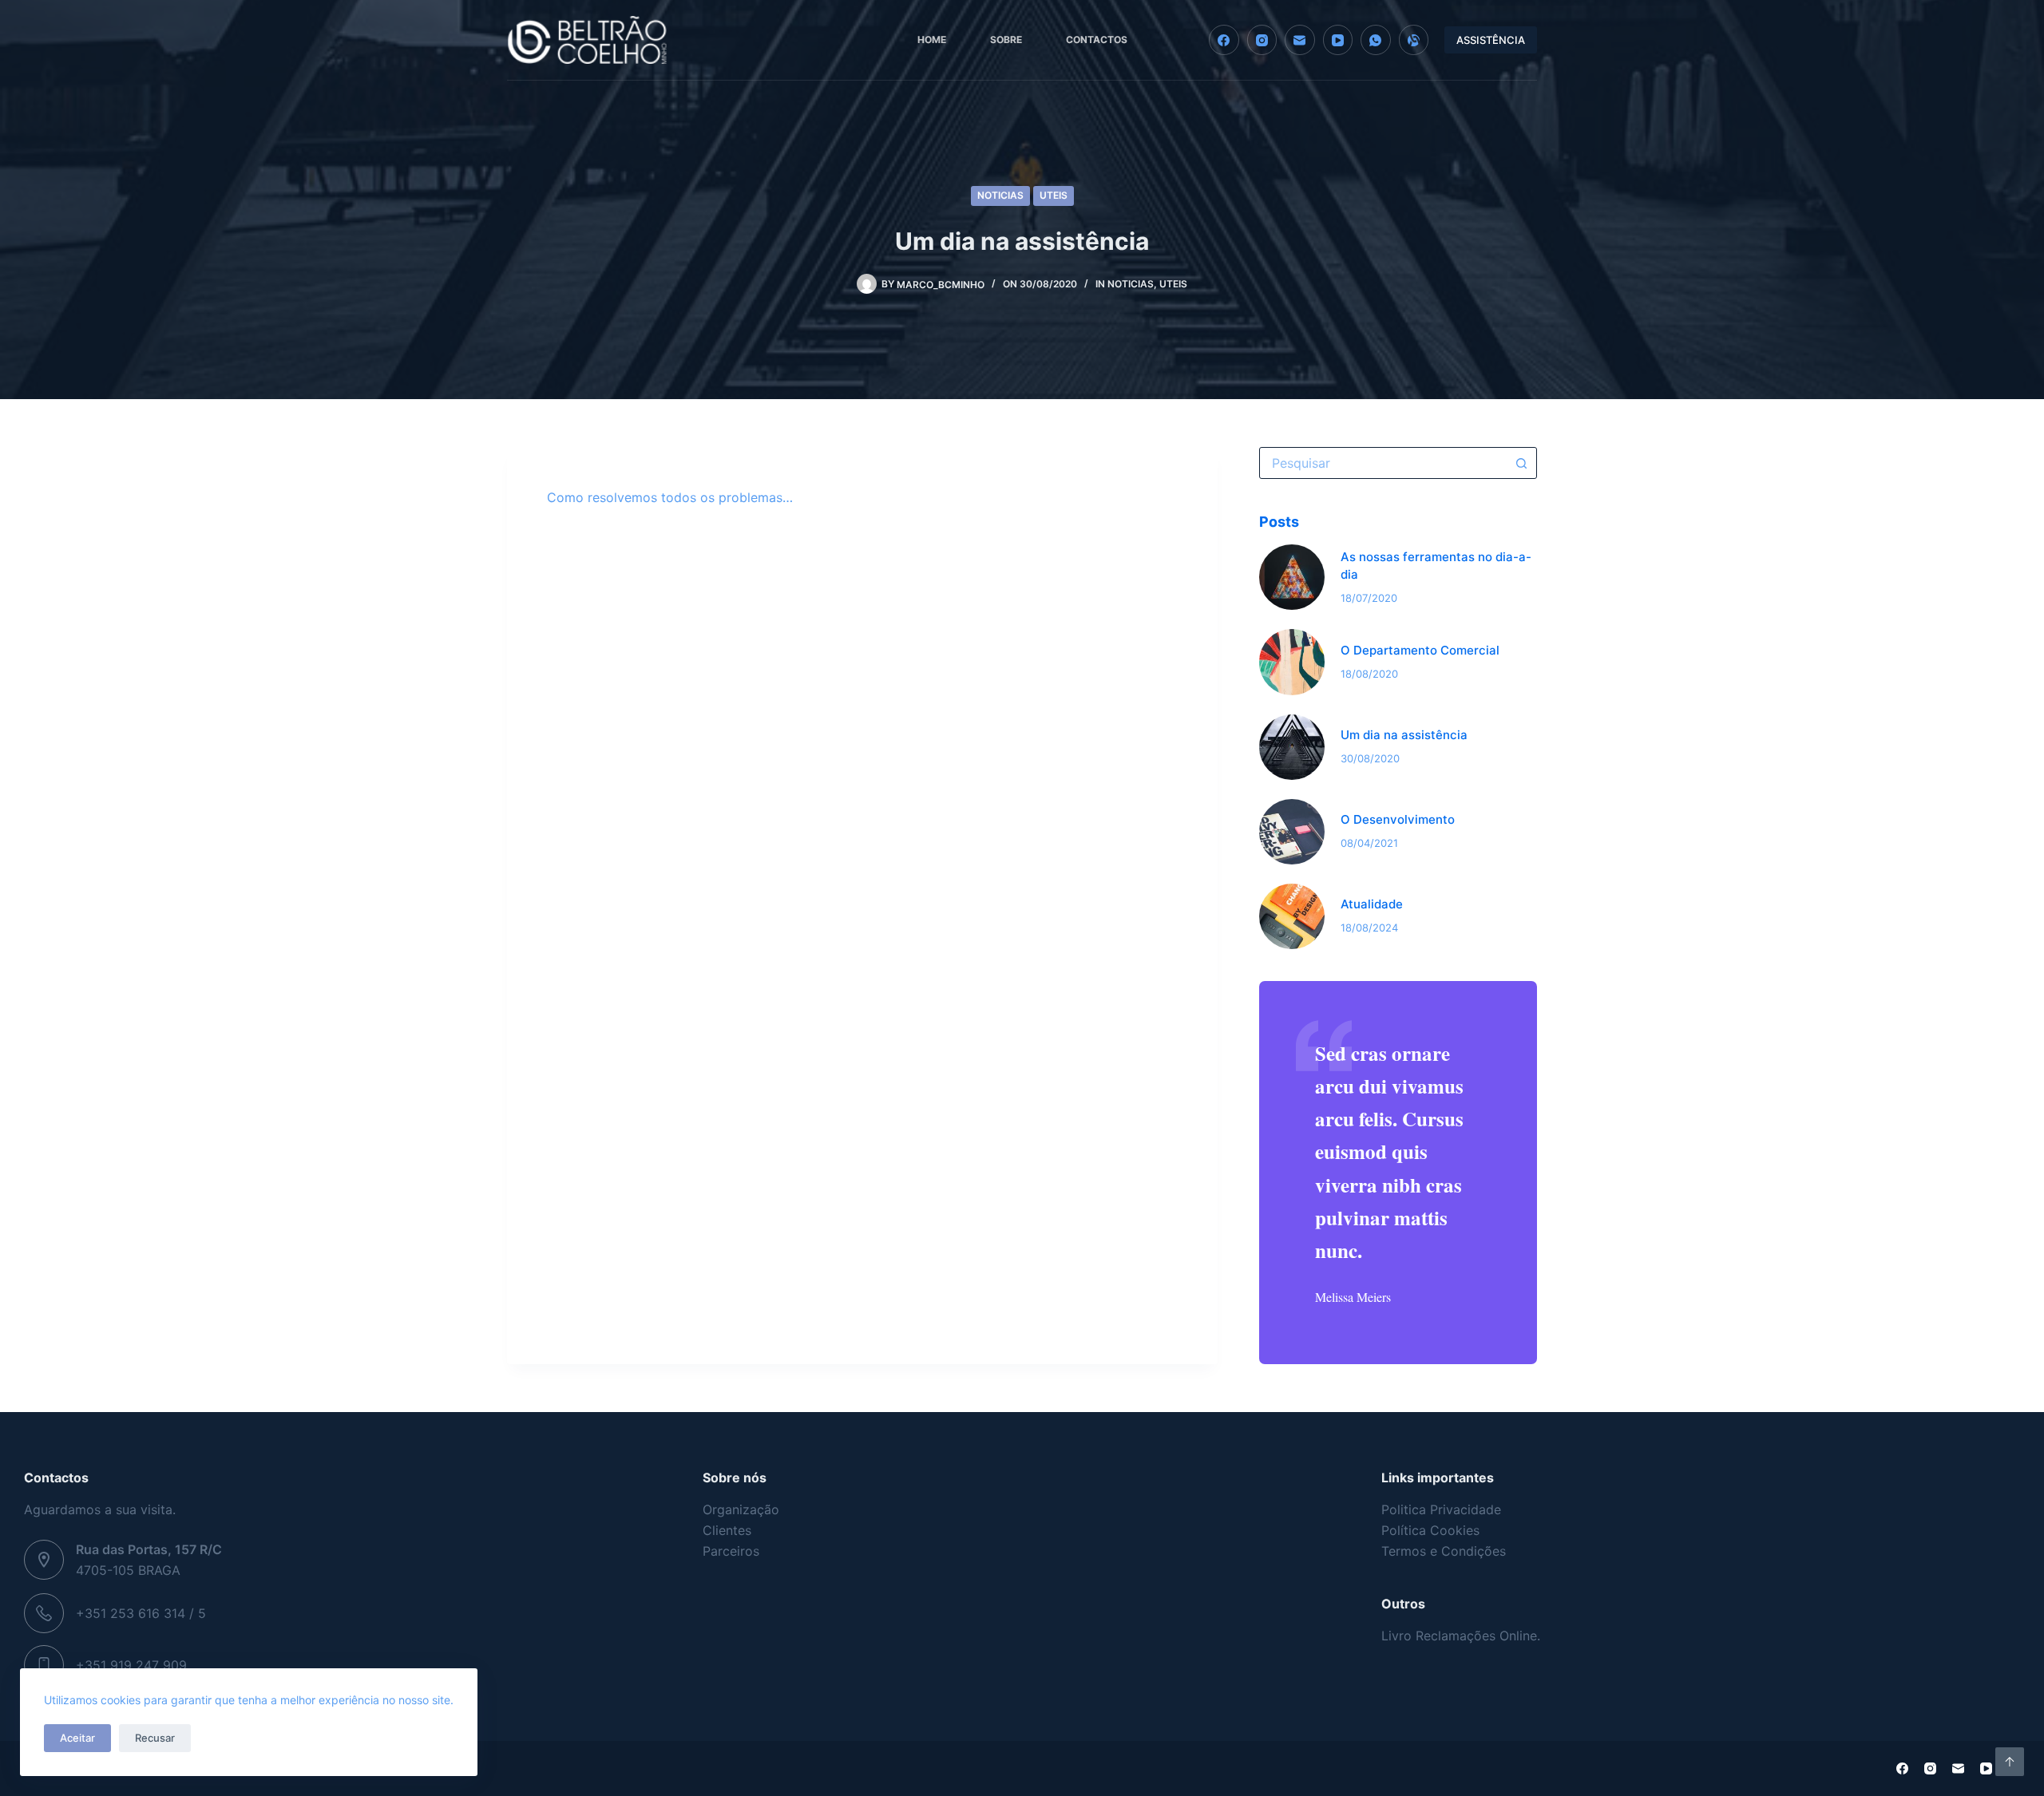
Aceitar (77, 1738)
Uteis (1054, 195)
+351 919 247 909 (131, 1665)
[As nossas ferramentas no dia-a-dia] (1292, 577)
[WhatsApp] (1376, 40)
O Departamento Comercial (1420, 650)
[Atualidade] (1292, 916)
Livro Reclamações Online (1459, 1636)
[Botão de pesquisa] (1521, 463)
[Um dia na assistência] (1292, 747)
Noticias (1000, 195)
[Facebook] (1224, 40)
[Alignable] (1414, 40)
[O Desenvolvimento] (1292, 832)
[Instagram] (1262, 40)
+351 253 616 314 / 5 (141, 1613)
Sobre (1006, 40)
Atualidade (1372, 904)
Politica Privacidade (1441, 1509)
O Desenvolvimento (1398, 819)
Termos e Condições (1444, 1551)
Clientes (727, 1530)
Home (932, 40)
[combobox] (1383, 463)
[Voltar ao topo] (2010, 1762)
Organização (741, 1509)
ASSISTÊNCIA (1491, 40)
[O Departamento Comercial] (1292, 662)
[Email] (1300, 40)
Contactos (1097, 40)
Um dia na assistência (1404, 735)
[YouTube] (1338, 40)
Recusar (155, 1738)
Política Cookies (1430, 1530)
